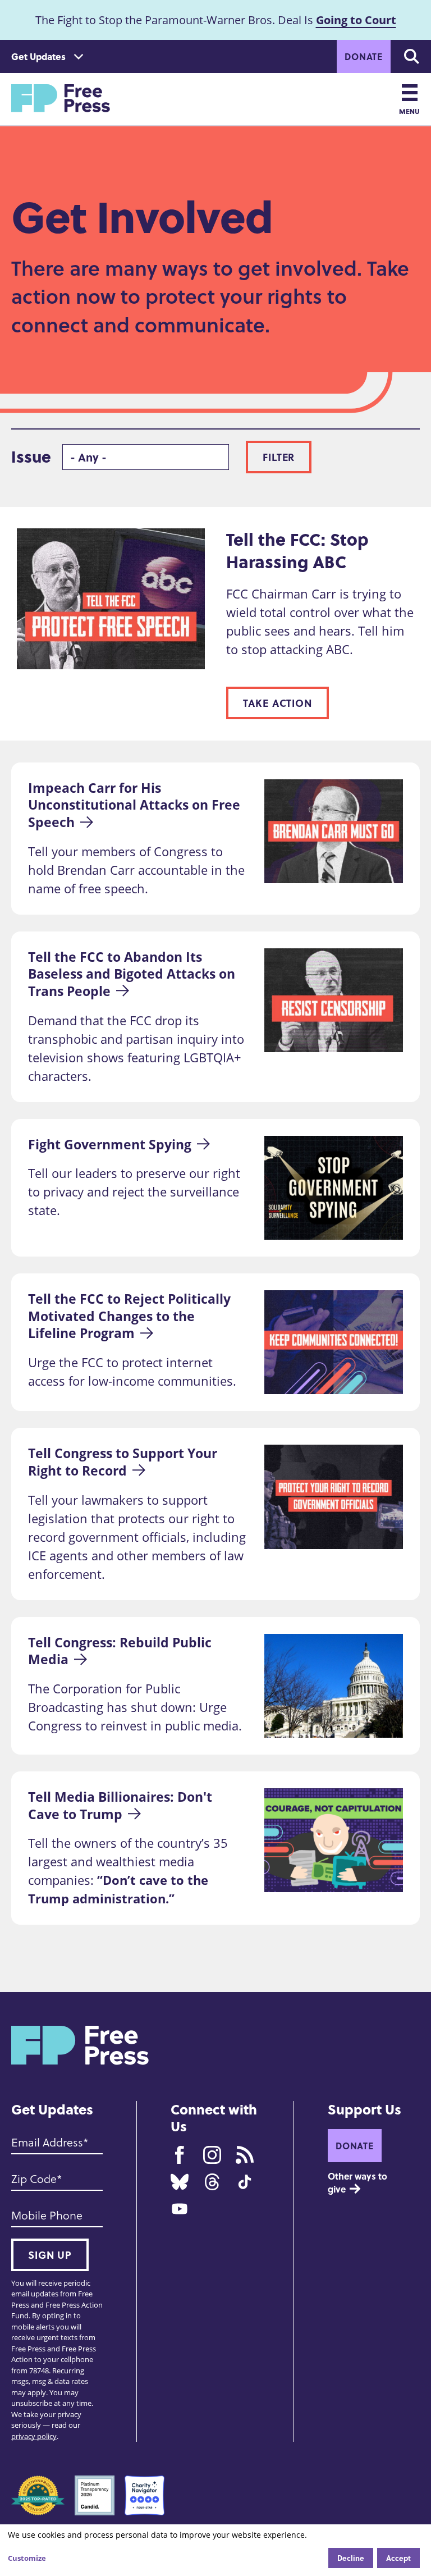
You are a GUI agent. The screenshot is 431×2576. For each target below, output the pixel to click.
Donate (364, 56)
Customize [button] (27, 2558)
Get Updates (38, 56)
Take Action (278, 703)
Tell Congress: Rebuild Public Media (121, 1651)
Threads (212, 2182)
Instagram (212, 2155)
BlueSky (180, 2182)
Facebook (180, 2155)
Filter (279, 457)
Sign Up (50, 2255)
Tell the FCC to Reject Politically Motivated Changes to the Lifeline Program (131, 1316)
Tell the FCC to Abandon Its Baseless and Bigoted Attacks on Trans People (133, 974)
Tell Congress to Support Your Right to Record (124, 1462)
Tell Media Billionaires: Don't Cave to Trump (122, 1805)
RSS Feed (245, 2155)
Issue (31, 457)
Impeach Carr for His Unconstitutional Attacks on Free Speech (136, 805)
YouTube (180, 2209)
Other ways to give (359, 2182)
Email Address (47, 2143)
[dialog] (215, 2550)
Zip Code (34, 2179)
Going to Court (356, 20)
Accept (398, 2558)
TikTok (245, 2182)
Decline (351, 2558)
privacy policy (34, 2436)
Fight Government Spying (110, 1144)
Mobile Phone (47, 2216)
